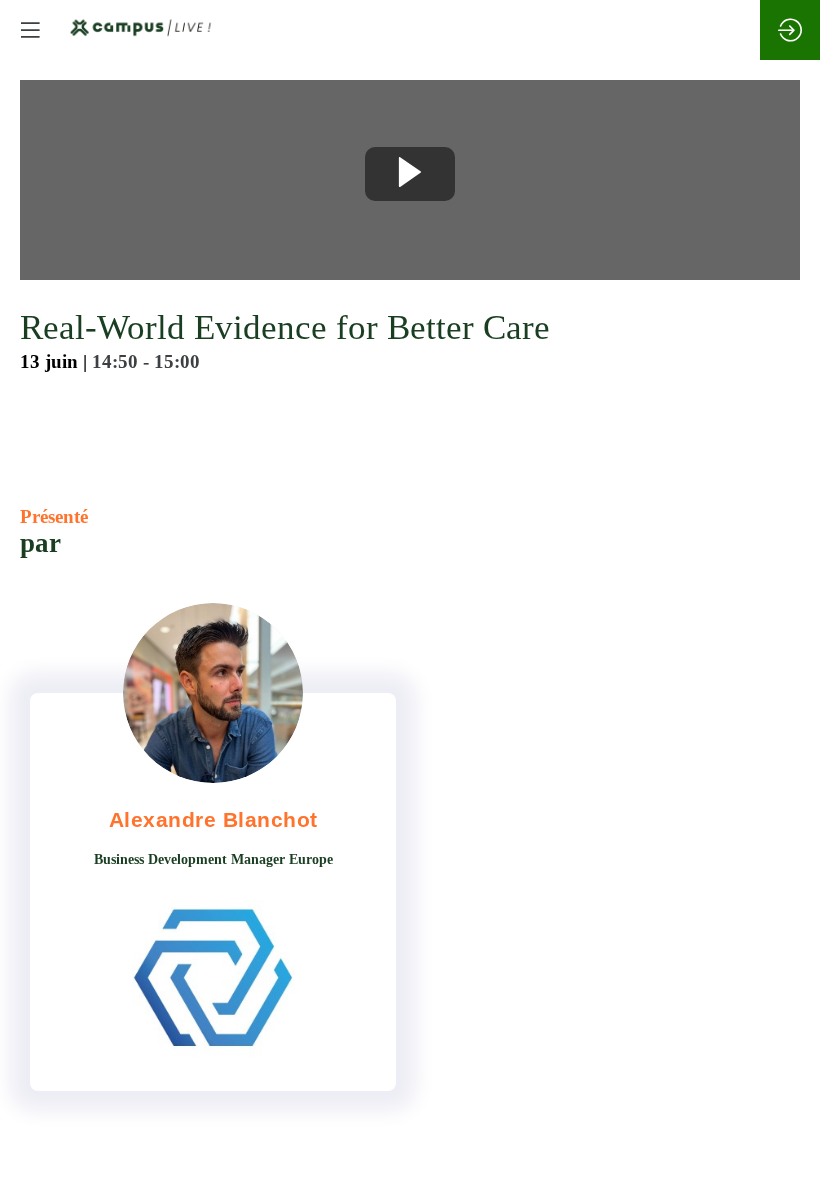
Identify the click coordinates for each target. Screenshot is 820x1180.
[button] (30, 30)
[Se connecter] (790, 30)
